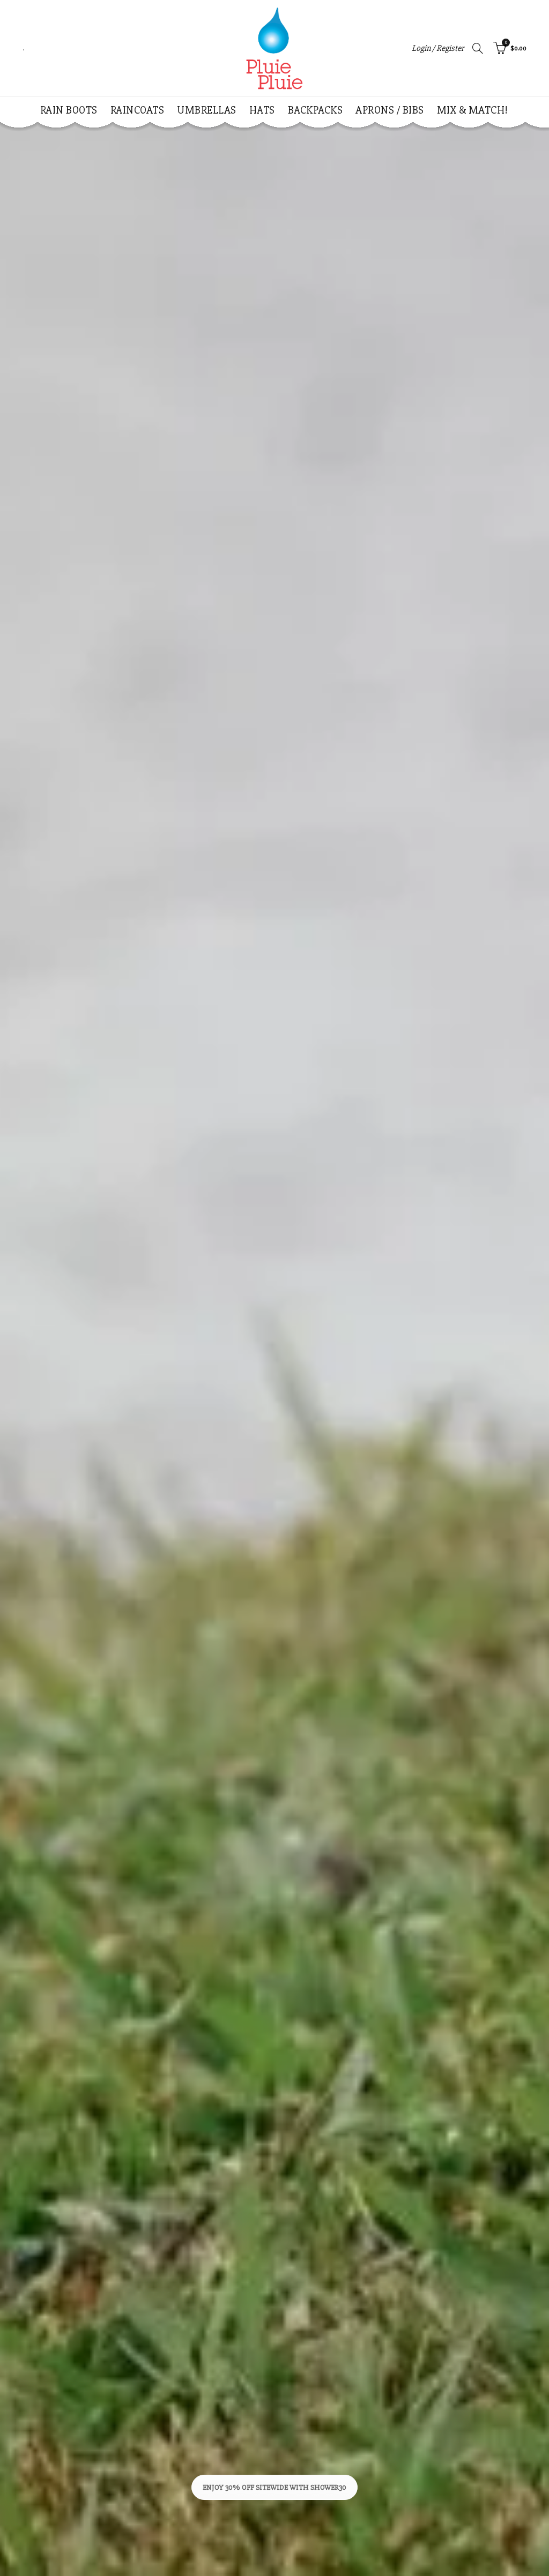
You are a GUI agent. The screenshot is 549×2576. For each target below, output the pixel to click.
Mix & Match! (473, 110)
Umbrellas (207, 110)
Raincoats (138, 110)
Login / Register (438, 48)
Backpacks (316, 110)
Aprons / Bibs (390, 110)
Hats (262, 110)
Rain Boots (69, 110)
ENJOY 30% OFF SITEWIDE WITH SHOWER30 (274, 2487)
